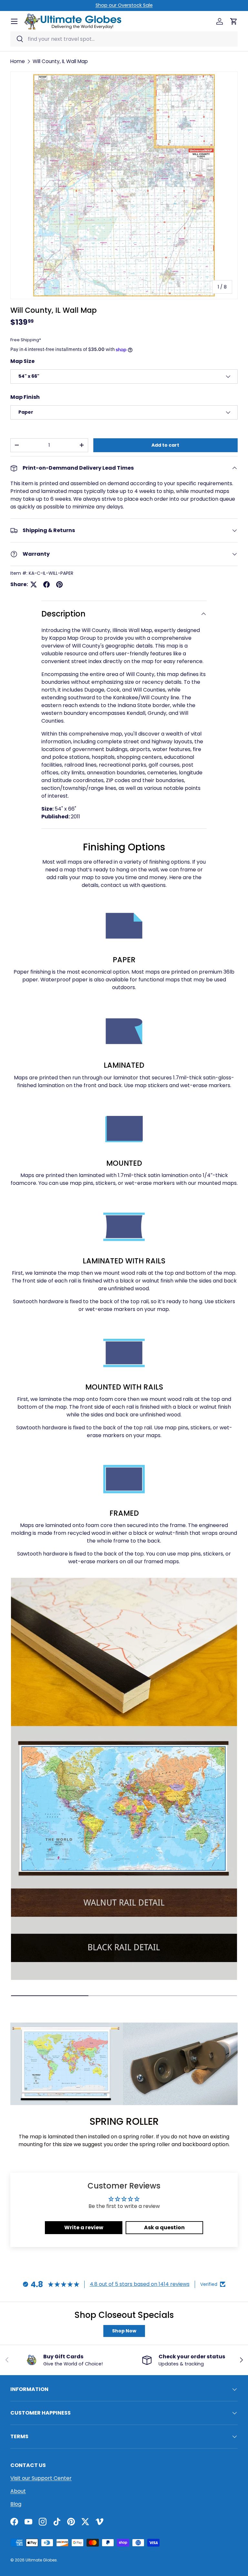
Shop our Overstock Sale (124, 5)
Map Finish (25, 397)
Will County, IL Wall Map (60, 61)
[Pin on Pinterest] (59, 584)
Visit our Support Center (41, 2478)
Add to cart (165, 445)
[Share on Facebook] (46, 584)
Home (18, 61)
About (18, 2491)
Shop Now (124, 2331)
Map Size (22, 361)
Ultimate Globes (41, 2560)
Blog (16, 2504)
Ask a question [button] (164, 2227)
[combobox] (124, 39)
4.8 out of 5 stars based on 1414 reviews (140, 2284)
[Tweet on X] (34, 584)
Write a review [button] (84, 2227)
